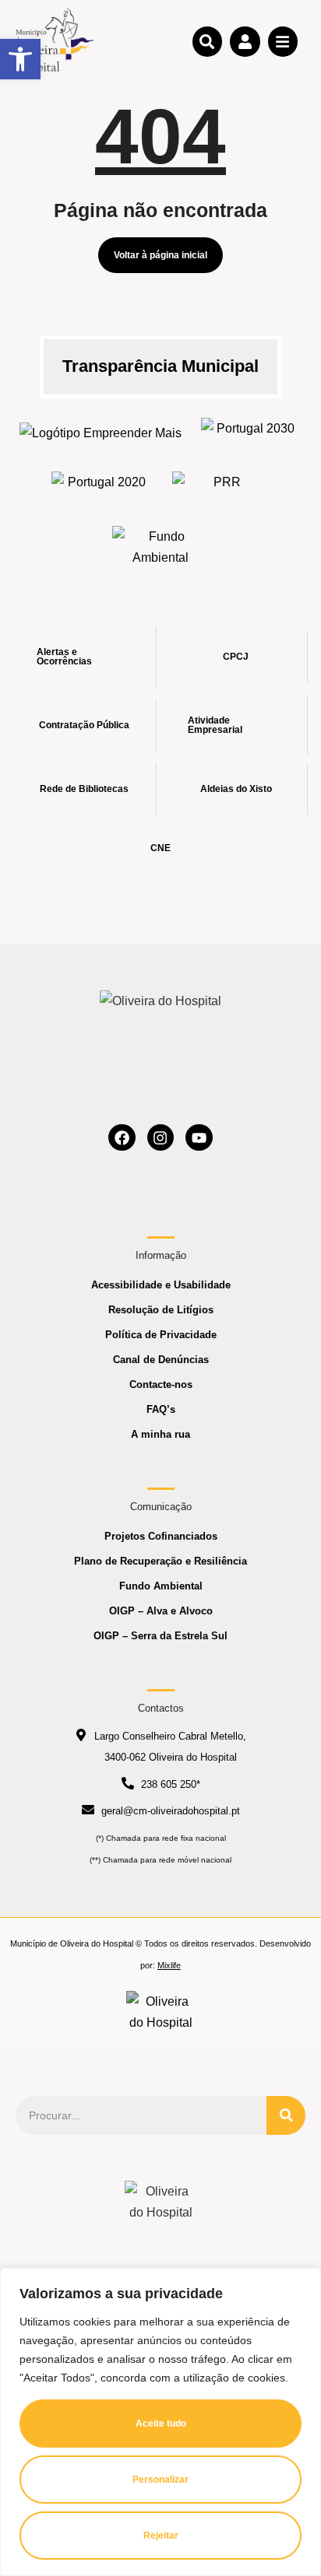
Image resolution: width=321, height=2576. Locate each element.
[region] (160, 2422)
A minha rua (160, 1434)
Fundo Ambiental (161, 1586)
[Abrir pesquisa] (207, 41)
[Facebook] (122, 1138)
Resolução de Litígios (161, 1310)
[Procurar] (286, 2115)
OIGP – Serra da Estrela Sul (160, 1636)
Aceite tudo (161, 2424)
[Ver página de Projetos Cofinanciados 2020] (100, 487)
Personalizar (160, 2480)
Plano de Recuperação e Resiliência (160, 1561)
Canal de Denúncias (161, 1360)
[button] (20, 59)
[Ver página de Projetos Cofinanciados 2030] (250, 433)
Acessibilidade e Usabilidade (161, 1285)
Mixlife (169, 1965)
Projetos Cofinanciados (161, 1536)
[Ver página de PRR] (221, 487)
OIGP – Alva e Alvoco (161, 1611)
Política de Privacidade (161, 1335)
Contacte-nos (161, 1384)
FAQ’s (161, 1409)
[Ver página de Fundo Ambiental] (161, 547)
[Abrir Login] (245, 41)
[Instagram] (161, 1138)
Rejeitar (161, 2536)
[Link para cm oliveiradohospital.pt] (55, 41)
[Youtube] (199, 1138)
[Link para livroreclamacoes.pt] (161, 2012)
